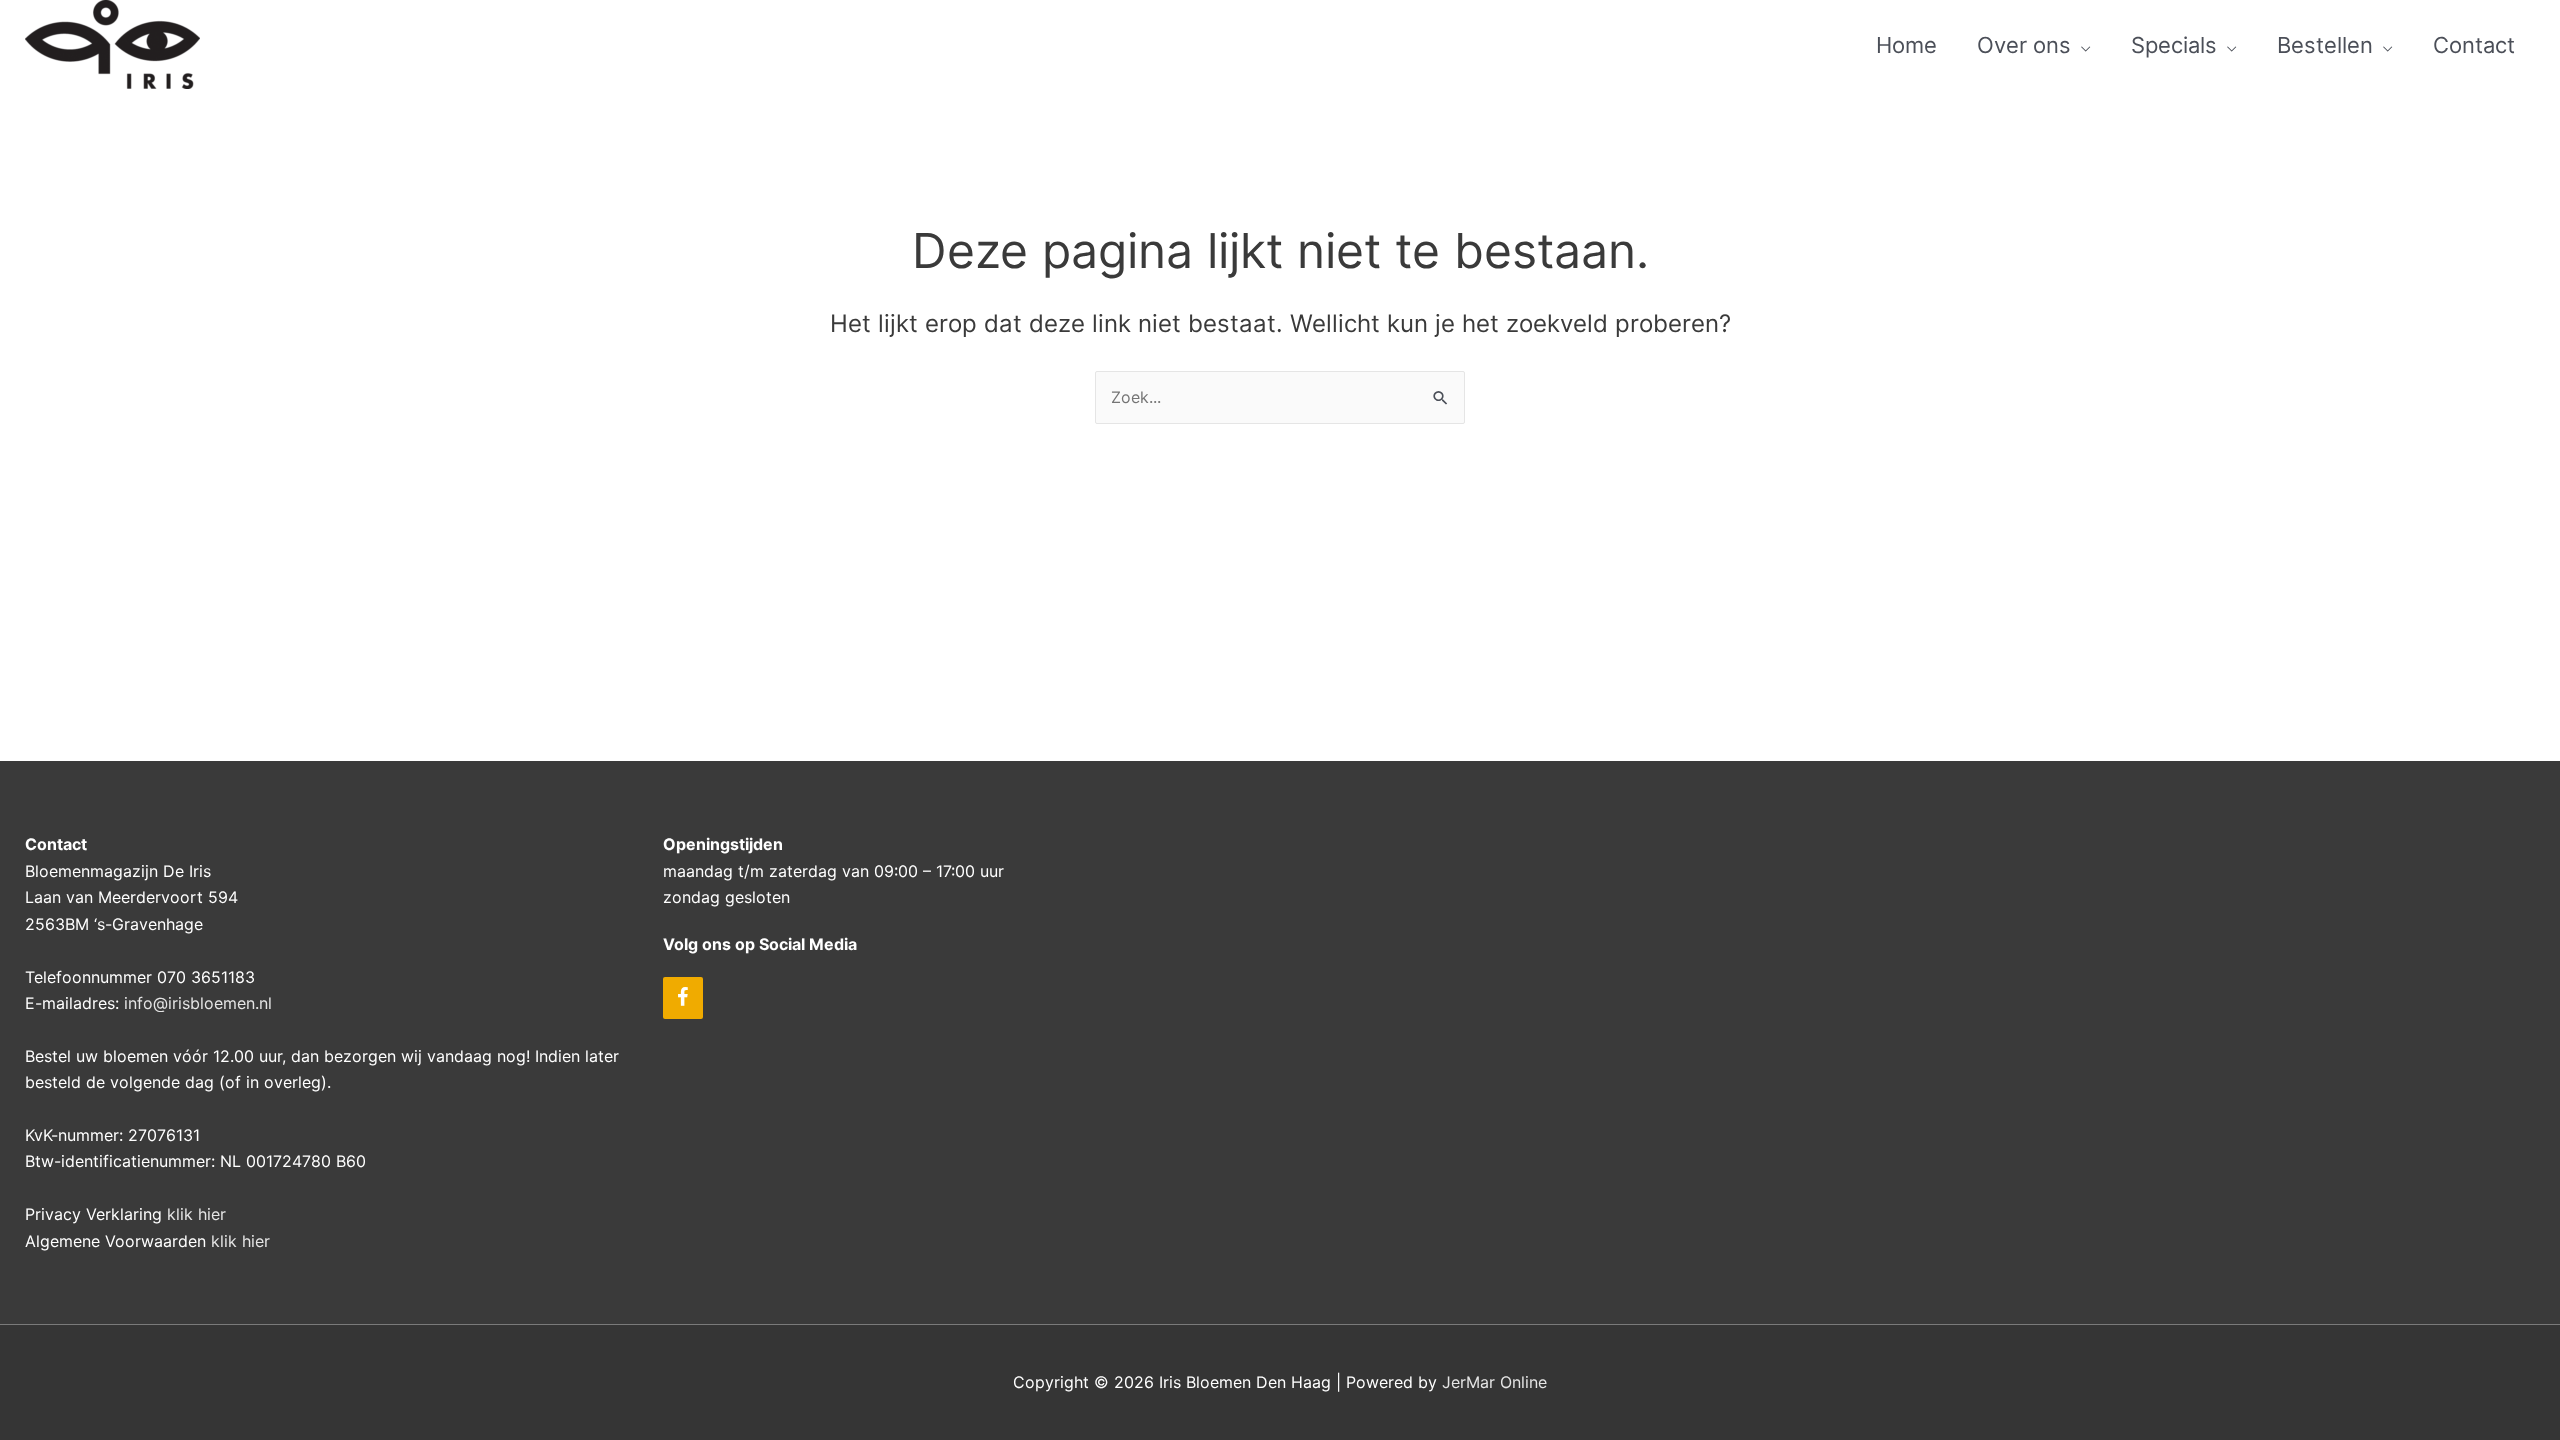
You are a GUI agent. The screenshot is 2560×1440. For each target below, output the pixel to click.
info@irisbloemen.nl (198, 1003)
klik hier (196, 1214)
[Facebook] (683, 998)
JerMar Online (1494, 1382)
